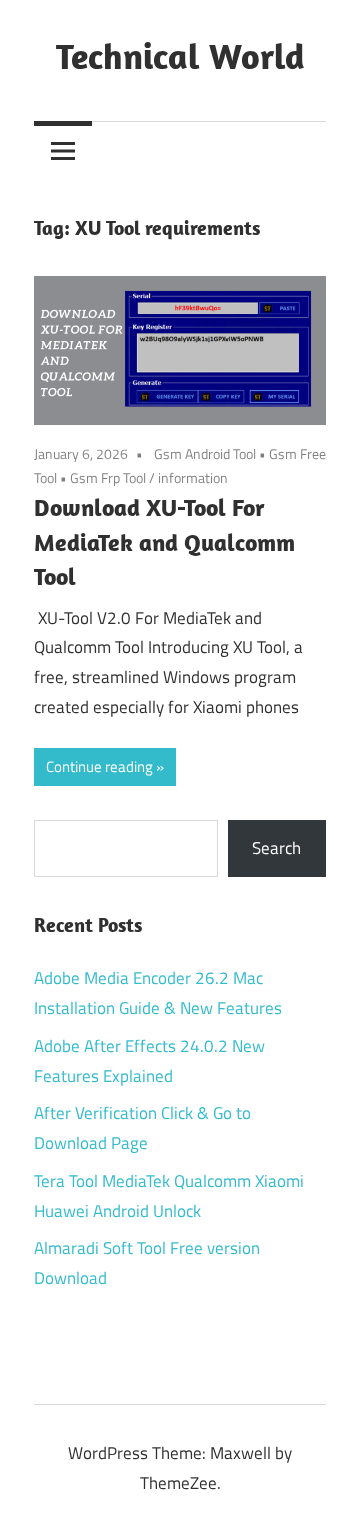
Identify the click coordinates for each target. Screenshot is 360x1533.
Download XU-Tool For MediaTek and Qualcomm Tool (164, 542)
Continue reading (99, 766)
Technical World (180, 55)
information (193, 477)
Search (276, 848)
